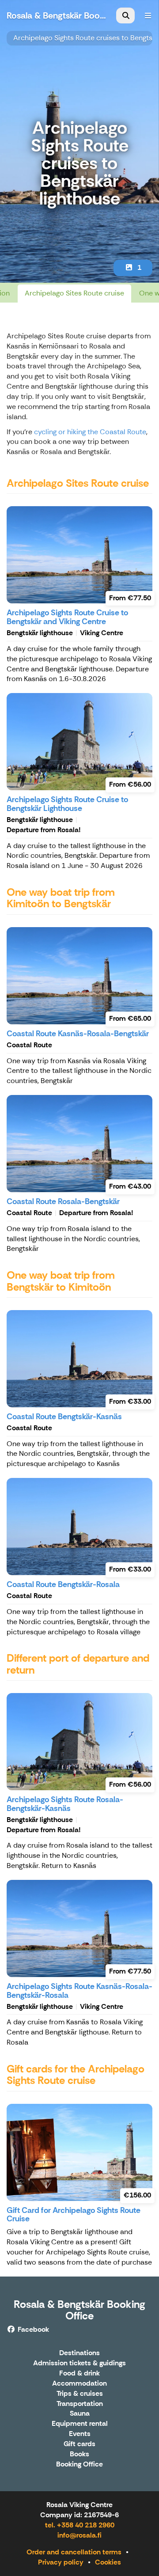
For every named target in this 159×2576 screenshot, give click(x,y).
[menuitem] (125, 15)
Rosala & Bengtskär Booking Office (79, 2310)
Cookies (108, 2562)
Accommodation (79, 2384)
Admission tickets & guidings (79, 2363)
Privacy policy (61, 2562)
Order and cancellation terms (74, 2552)
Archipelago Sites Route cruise (74, 293)
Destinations (79, 2353)
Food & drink (79, 2373)
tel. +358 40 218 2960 (80, 2525)
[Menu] (148, 15)
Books (79, 2454)
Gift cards (79, 2444)
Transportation (80, 2404)
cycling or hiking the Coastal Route (90, 432)
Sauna (80, 2414)
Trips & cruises (80, 2394)
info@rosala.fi (79, 2535)
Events (80, 2434)
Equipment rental (80, 2424)
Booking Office (79, 2464)
